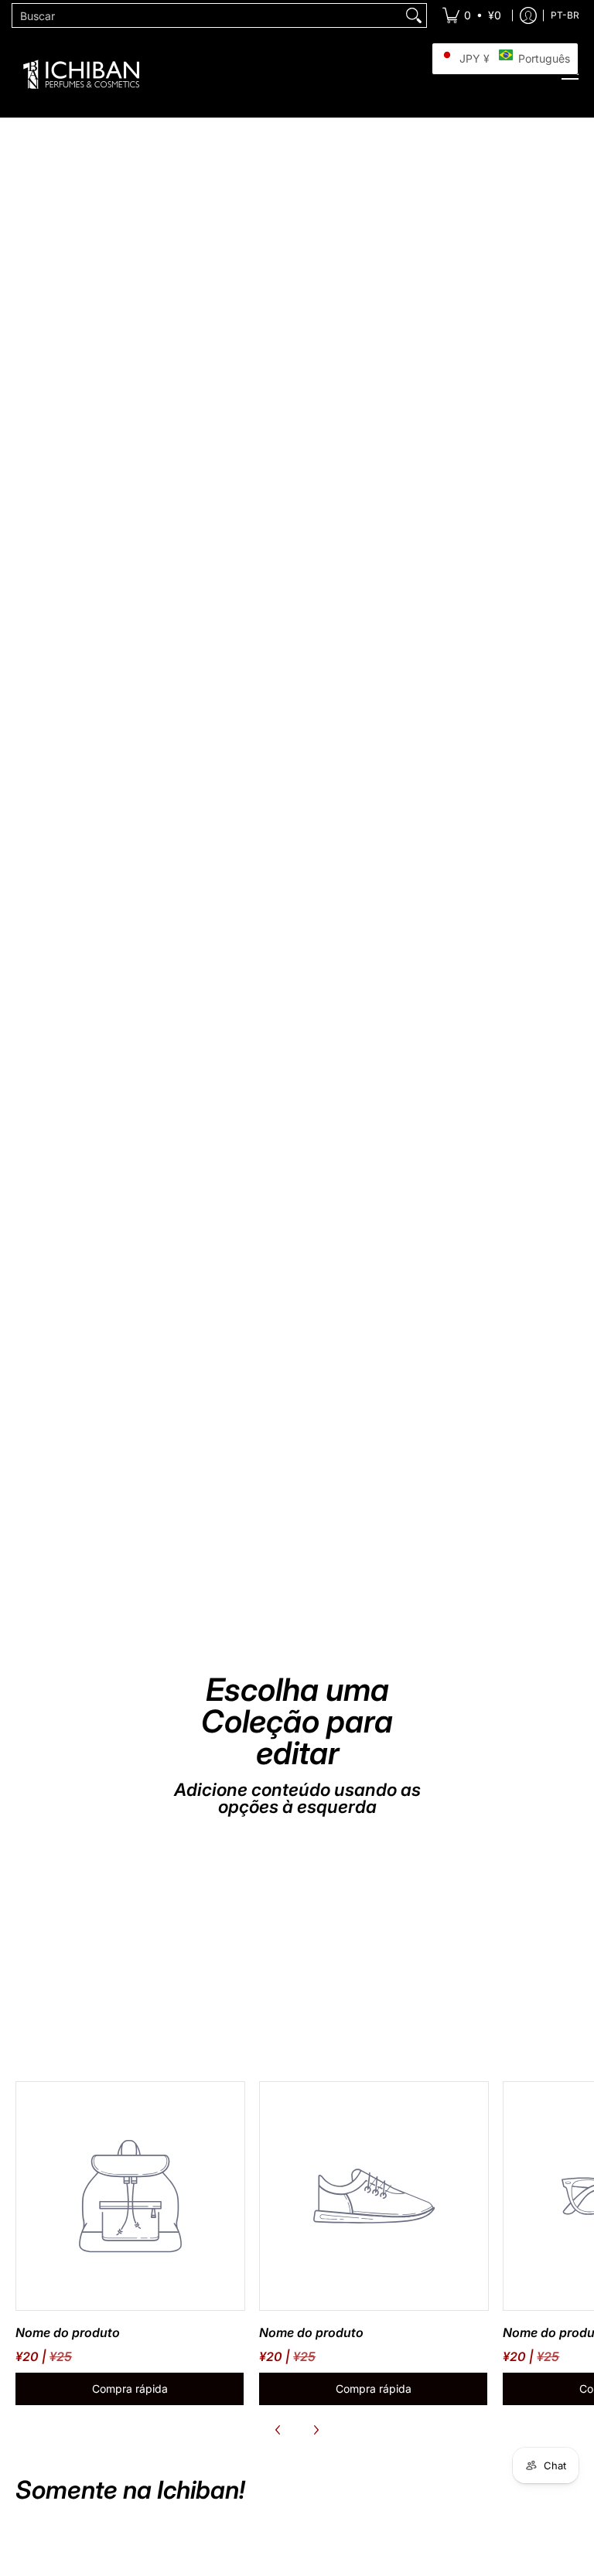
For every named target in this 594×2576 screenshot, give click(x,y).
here (421, 780)
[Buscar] (414, 15)
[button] (505, 59)
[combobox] (207, 15)
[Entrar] (528, 15)
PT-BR (565, 15)
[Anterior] (278, 2430)
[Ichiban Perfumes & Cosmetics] (81, 74)
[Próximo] (316, 2430)
